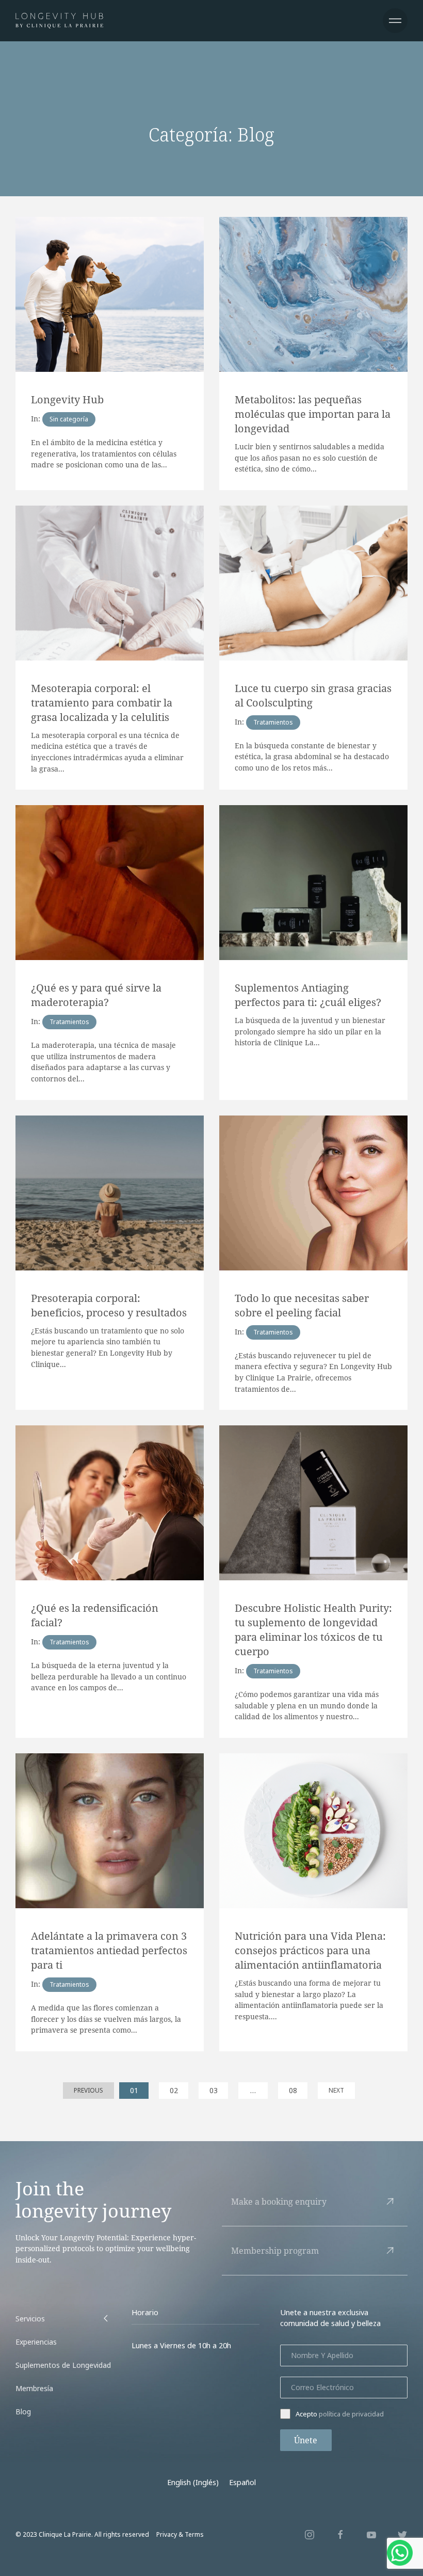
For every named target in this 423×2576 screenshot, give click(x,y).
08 (293, 2090)
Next (336, 2090)
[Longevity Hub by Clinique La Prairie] (59, 21)
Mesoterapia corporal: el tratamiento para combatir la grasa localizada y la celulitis (102, 703)
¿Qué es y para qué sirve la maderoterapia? (96, 995)
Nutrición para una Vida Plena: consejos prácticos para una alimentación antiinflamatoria (310, 1950)
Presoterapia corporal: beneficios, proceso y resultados (109, 1305)
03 (214, 2090)
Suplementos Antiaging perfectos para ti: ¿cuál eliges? (308, 995)
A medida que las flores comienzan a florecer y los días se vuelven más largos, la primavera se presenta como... (106, 2019)
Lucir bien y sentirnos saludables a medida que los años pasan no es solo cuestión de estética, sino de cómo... (310, 458)
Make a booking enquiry (279, 2202)
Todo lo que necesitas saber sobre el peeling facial (302, 1305)
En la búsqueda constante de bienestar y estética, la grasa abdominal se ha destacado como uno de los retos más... (312, 757)
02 (174, 2090)
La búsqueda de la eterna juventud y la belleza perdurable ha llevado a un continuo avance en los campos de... (109, 1676)
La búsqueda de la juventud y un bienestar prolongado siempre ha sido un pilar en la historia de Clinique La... (310, 1031)
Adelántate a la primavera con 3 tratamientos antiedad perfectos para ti (109, 1950)
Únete (306, 2440)
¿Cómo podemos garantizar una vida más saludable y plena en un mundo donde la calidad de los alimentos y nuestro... (307, 1705)
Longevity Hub (67, 399)
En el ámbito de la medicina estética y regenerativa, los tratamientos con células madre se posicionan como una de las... (104, 453)
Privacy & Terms (180, 2534)
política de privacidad (351, 2414)
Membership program (275, 2251)
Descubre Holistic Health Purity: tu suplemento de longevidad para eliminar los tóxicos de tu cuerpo (313, 1630)
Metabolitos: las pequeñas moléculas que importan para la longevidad (313, 414)
